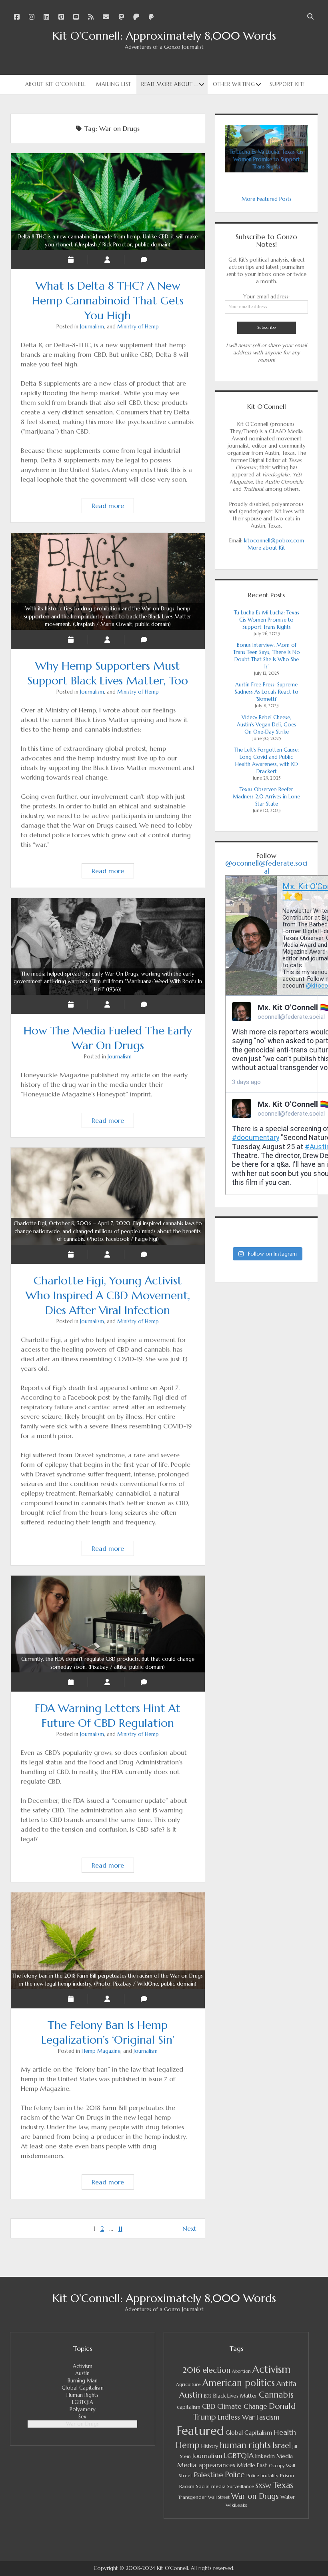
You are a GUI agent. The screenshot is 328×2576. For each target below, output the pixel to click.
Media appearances (206, 2465)
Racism (187, 2486)
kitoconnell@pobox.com (274, 541)
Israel (282, 2445)
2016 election (206, 2370)
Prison (287, 2475)
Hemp (188, 2445)
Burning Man (83, 2381)
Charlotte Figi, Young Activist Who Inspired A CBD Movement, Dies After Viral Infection (108, 1231)
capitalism (189, 2407)
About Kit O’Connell (56, 84)
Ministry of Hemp (138, 327)
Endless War (236, 2417)
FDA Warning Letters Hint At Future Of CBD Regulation (108, 1663)
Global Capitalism (83, 2388)
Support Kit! (287, 84)
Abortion (241, 2371)
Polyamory (83, 2409)
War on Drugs (82, 2424)
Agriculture (188, 2384)
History (210, 2446)
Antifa (286, 2383)
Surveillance (241, 2486)
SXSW (263, 2486)
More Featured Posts (267, 199)
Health (285, 2432)
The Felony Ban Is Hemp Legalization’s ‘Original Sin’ (108, 1980)
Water (288, 2497)
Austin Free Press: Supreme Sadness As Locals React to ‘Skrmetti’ (267, 692)
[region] (266, 149)
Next (189, 2228)
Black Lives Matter (235, 2396)
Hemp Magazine (101, 2051)
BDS (208, 2396)
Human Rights (82, 2395)
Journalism (92, 327)
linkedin (265, 2456)
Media (285, 2456)
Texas (283, 2485)
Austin (82, 2373)
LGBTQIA (83, 2402)
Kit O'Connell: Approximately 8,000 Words (164, 36)
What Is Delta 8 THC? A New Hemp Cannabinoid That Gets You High (108, 241)
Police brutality (262, 2476)
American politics (239, 2383)
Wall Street (219, 2497)
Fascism (268, 2417)
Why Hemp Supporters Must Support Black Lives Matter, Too (108, 616)
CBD (209, 2406)
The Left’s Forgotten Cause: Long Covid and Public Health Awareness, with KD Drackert (267, 761)
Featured (200, 2431)
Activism (83, 2366)
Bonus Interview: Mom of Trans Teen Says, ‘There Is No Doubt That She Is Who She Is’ (267, 656)
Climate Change (242, 2407)
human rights (245, 2445)
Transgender (192, 2497)
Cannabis (276, 2395)
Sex (82, 2417)
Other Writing (234, 84)
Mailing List (114, 84)
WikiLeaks (236, 2505)
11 (120, 2228)
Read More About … (170, 84)
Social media (211, 2486)
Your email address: (266, 297)
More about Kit (266, 548)
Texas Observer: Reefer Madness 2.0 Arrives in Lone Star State (266, 797)
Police (235, 2475)
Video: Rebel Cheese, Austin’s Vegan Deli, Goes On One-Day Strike (266, 725)
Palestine (208, 2475)
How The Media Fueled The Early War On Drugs (108, 982)
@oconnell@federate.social (266, 867)
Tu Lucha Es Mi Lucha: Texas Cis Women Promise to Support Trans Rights (267, 620)
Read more (113, 507)
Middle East (252, 2465)
